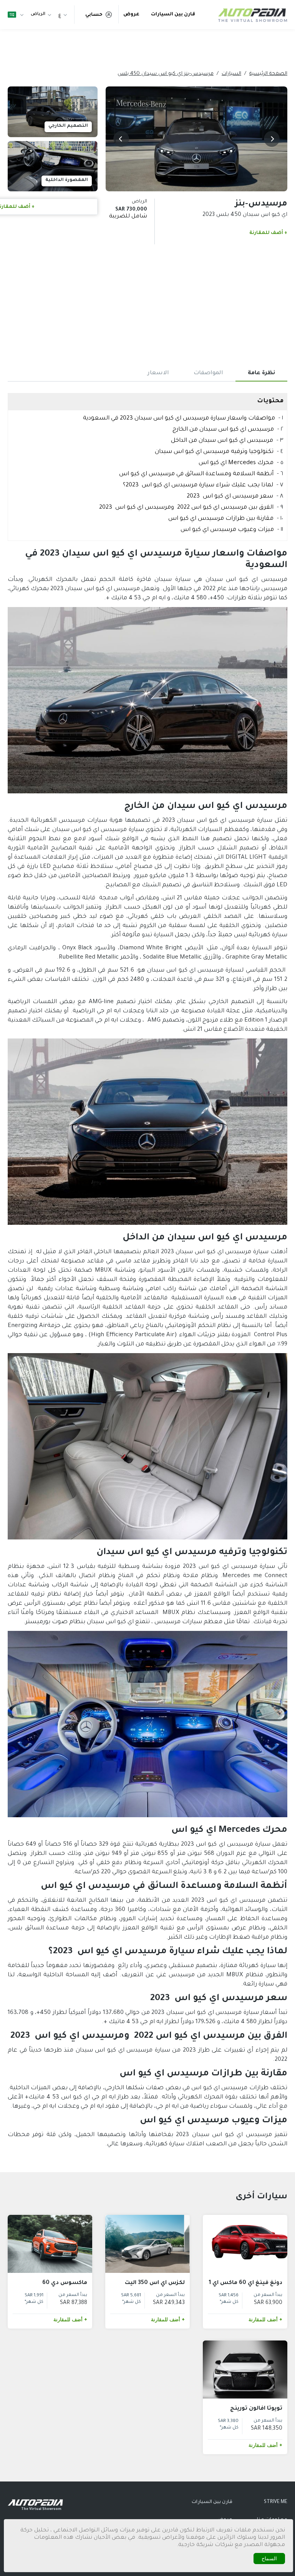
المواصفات (208, 373)
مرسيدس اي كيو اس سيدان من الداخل (222, 441)
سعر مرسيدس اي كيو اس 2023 (230, 497)
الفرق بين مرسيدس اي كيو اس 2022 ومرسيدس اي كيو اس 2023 (186, 508)
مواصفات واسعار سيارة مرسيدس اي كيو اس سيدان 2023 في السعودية (179, 419)
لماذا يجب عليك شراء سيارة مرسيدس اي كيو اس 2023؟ (198, 485)
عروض (131, 15)
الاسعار (158, 373)
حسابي (94, 15)
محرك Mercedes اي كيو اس (236, 463)
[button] (272, 139)
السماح (269, 2559)
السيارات (231, 74)
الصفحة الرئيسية (268, 74)
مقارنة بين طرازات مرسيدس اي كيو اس (221, 519)
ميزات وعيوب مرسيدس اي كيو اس (227, 530)
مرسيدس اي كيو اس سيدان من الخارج (223, 430)
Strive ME (276, 2502)
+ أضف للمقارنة (268, 233)
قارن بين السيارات (173, 15)
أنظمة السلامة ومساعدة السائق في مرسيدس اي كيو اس (196, 474)
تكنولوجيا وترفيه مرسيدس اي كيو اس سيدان (214, 452)
